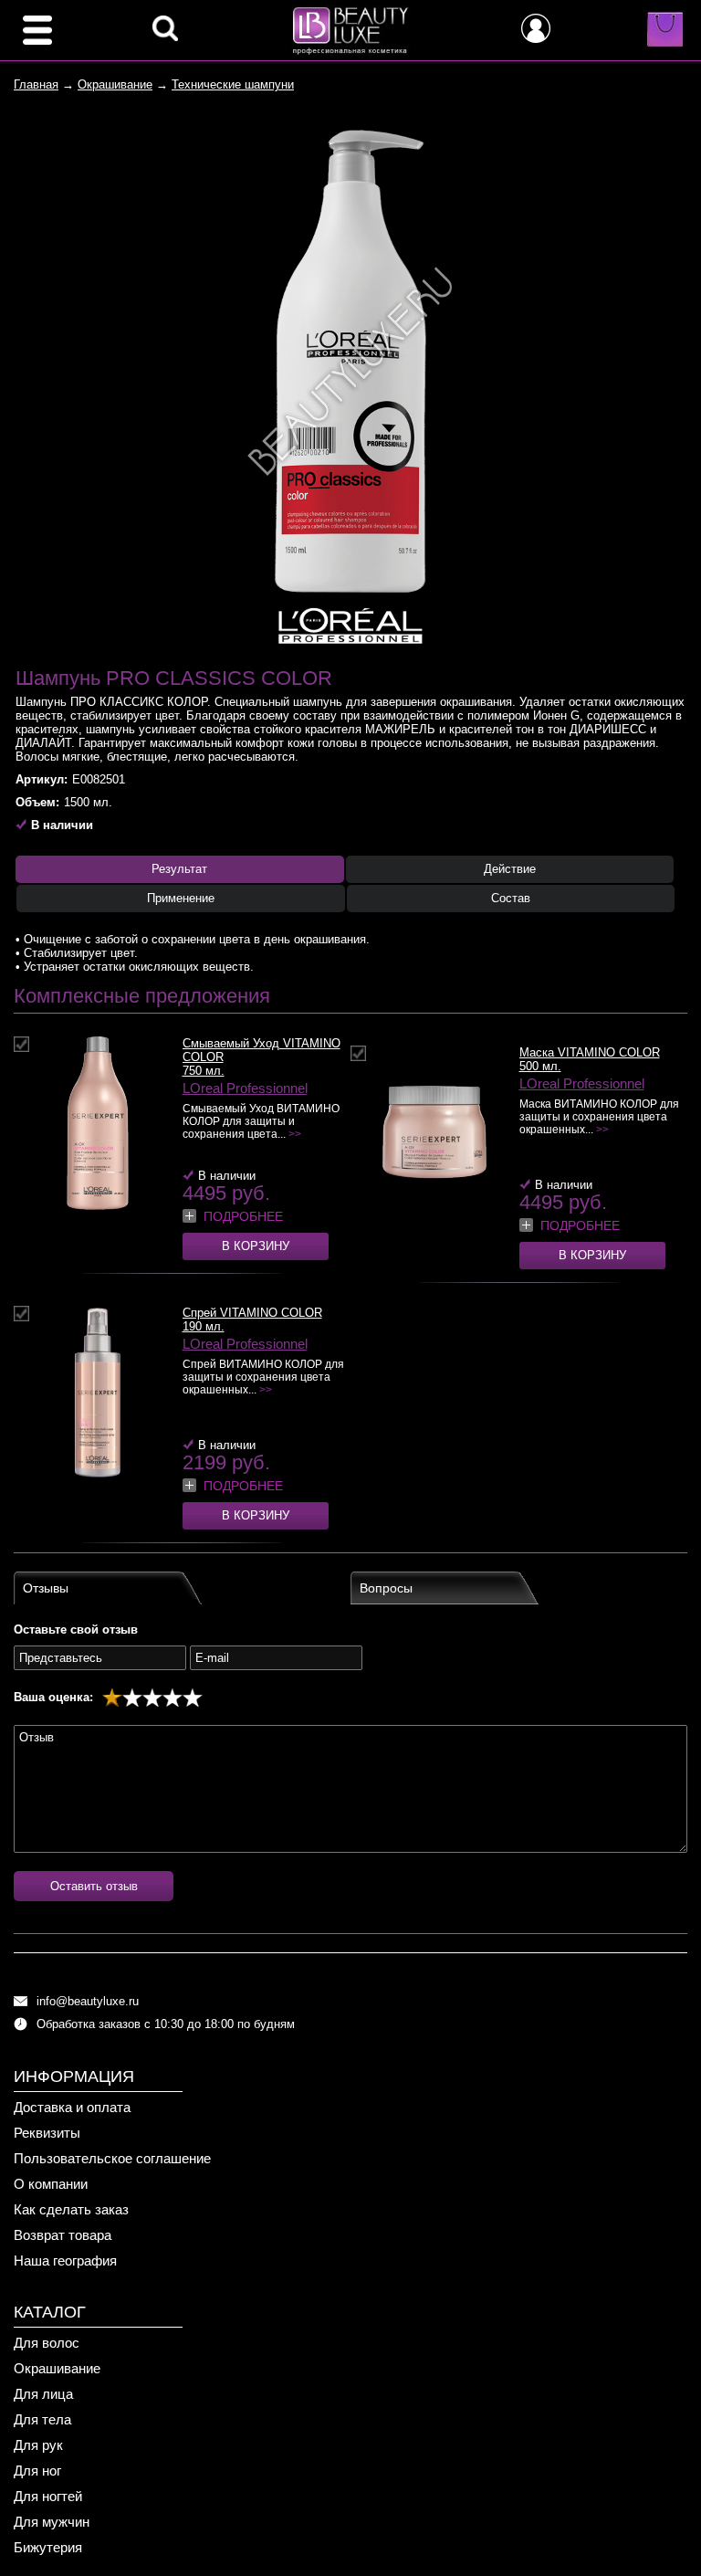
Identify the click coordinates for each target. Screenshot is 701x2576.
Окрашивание (115, 84)
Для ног (37, 2471)
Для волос (47, 2343)
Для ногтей (48, 2496)
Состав (511, 898)
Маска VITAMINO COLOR (590, 1052)
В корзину (256, 1246)
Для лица (43, 2394)
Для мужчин (52, 2522)
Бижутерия (48, 2547)
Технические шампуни (233, 84)
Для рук (38, 2445)
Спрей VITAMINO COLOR (252, 1313)
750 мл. (204, 1071)
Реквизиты (47, 2133)
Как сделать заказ (71, 2209)
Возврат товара (63, 2235)
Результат (179, 869)
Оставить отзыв (94, 1886)
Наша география (65, 2261)
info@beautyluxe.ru (88, 2001)
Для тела (42, 2419)
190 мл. (204, 1326)
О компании (51, 2184)
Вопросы (386, 1588)
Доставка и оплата (72, 2107)
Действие (510, 869)
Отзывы (46, 1588)
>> (295, 1134)
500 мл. (540, 1066)
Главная (36, 84)
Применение (181, 898)
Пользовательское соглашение (112, 2158)
